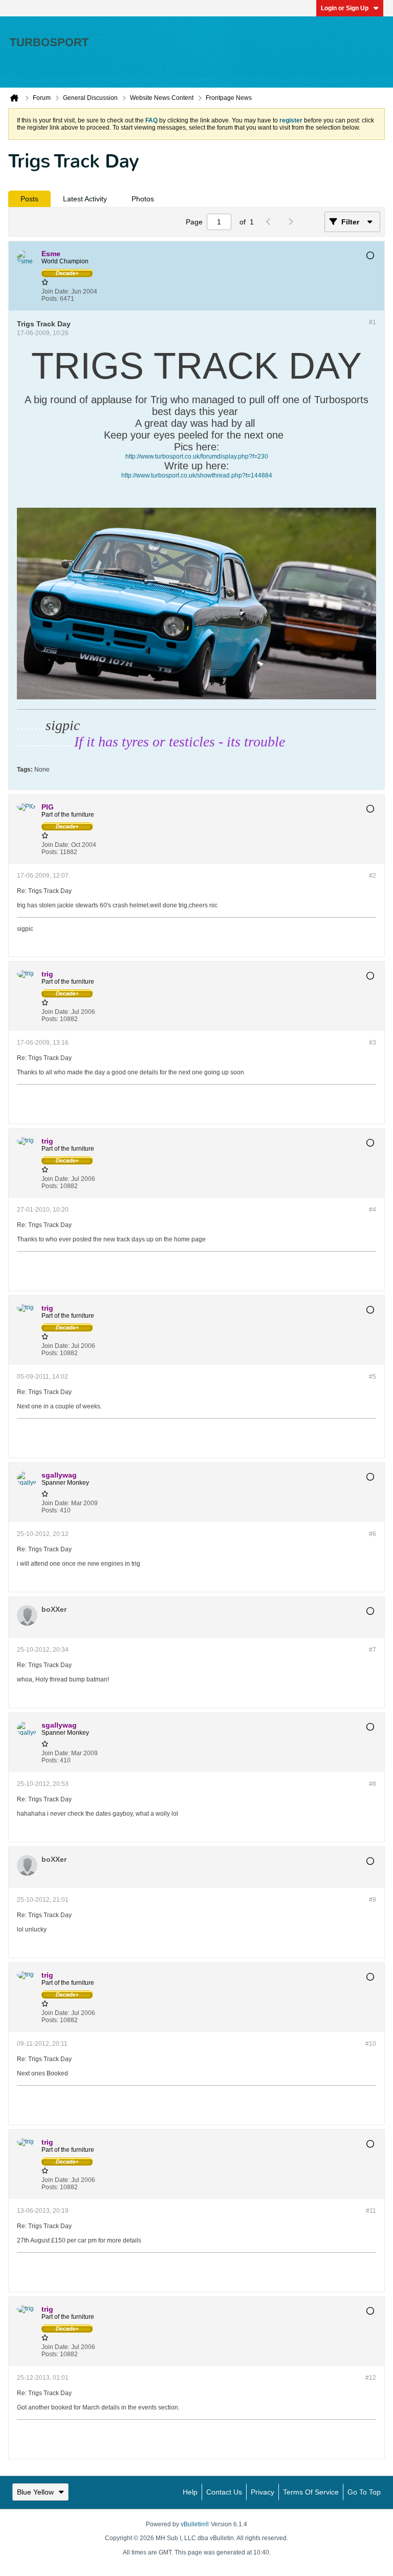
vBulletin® (195, 2524)
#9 (373, 1900)
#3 (373, 1043)
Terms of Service (311, 2492)
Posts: (50, 299)
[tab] (29, 199)
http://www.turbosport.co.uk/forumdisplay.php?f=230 (197, 456)
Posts (29, 199)
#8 (373, 1784)
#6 (373, 1534)
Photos (143, 199)
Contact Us (224, 2492)
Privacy (263, 2492)
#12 (371, 2378)
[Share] (366, 295)
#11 (371, 2211)
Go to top (364, 2492)
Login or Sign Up (345, 8)
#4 (373, 1210)
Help (190, 2492)
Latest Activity (85, 199)
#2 (373, 876)
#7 (373, 1650)
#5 (373, 1377)
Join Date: (56, 292)
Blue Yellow (35, 2492)
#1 (373, 322)
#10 (371, 2044)
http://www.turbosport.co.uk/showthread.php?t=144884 (197, 475)
